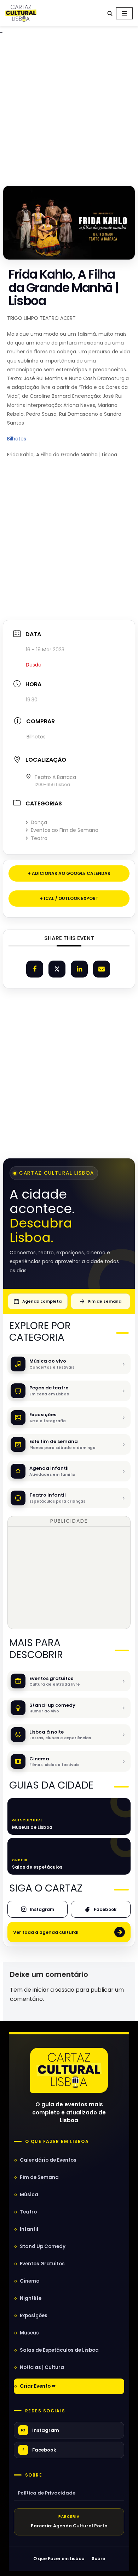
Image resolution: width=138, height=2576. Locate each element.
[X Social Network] (57, 969)
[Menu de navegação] (124, 13)
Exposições (34, 2316)
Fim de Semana (39, 2177)
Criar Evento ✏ (38, 2386)
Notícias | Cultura (42, 2367)
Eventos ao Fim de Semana (65, 830)
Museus (29, 2333)
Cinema (30, 2281)
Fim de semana (105, 1301)
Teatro (39, 838)
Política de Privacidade (47, 2493)
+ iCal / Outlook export (69, 898)
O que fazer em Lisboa (57, 2142)
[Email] (102, 969)
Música (29, 2195)
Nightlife (31, 2298)
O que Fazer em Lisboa (59, 2559)
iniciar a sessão (53, 1990)
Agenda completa (42, 1301)
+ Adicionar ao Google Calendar (69, 873)
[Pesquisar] (110, 13)
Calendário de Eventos (48, 2160)
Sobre (34, 2475)
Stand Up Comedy (43, 2246)
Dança (39, 822)
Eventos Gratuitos (42, 2264)
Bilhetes (17, 439)
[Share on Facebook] (35, 969)
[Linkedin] (79, 969)
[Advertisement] (69, 108)
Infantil (29, 2229)
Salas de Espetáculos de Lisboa (59, 2350)
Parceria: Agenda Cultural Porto (69, 2526)
